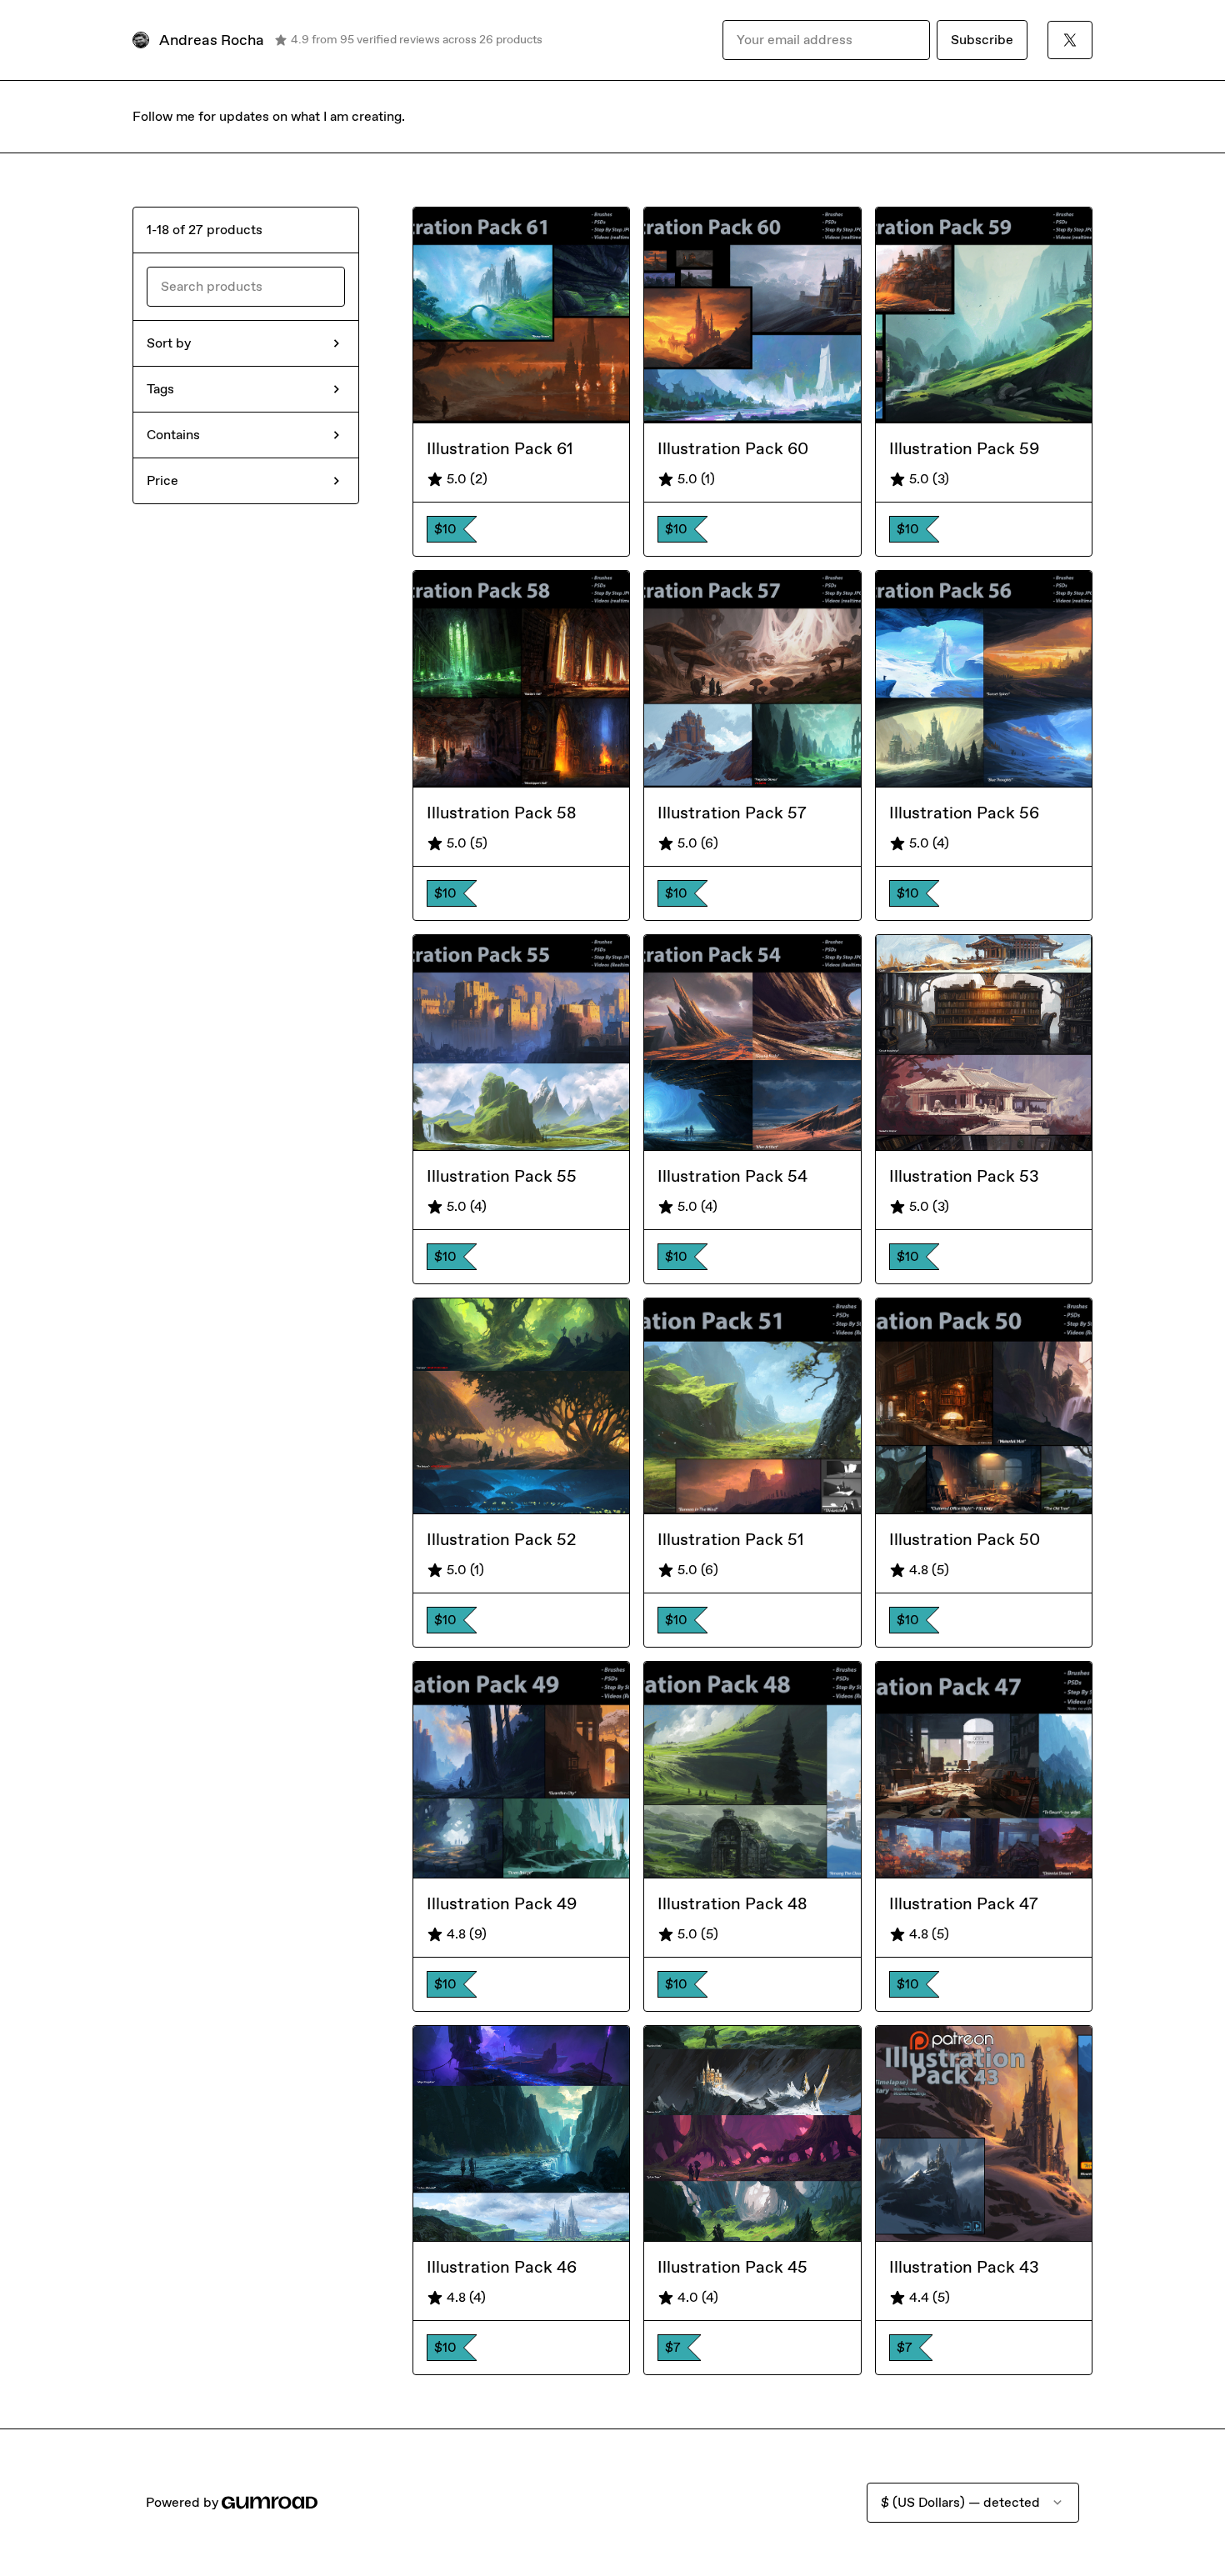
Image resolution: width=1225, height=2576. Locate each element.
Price (162, 480)
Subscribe (982, 40)
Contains (173, 435)
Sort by (169, 343)
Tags (160, 389)
